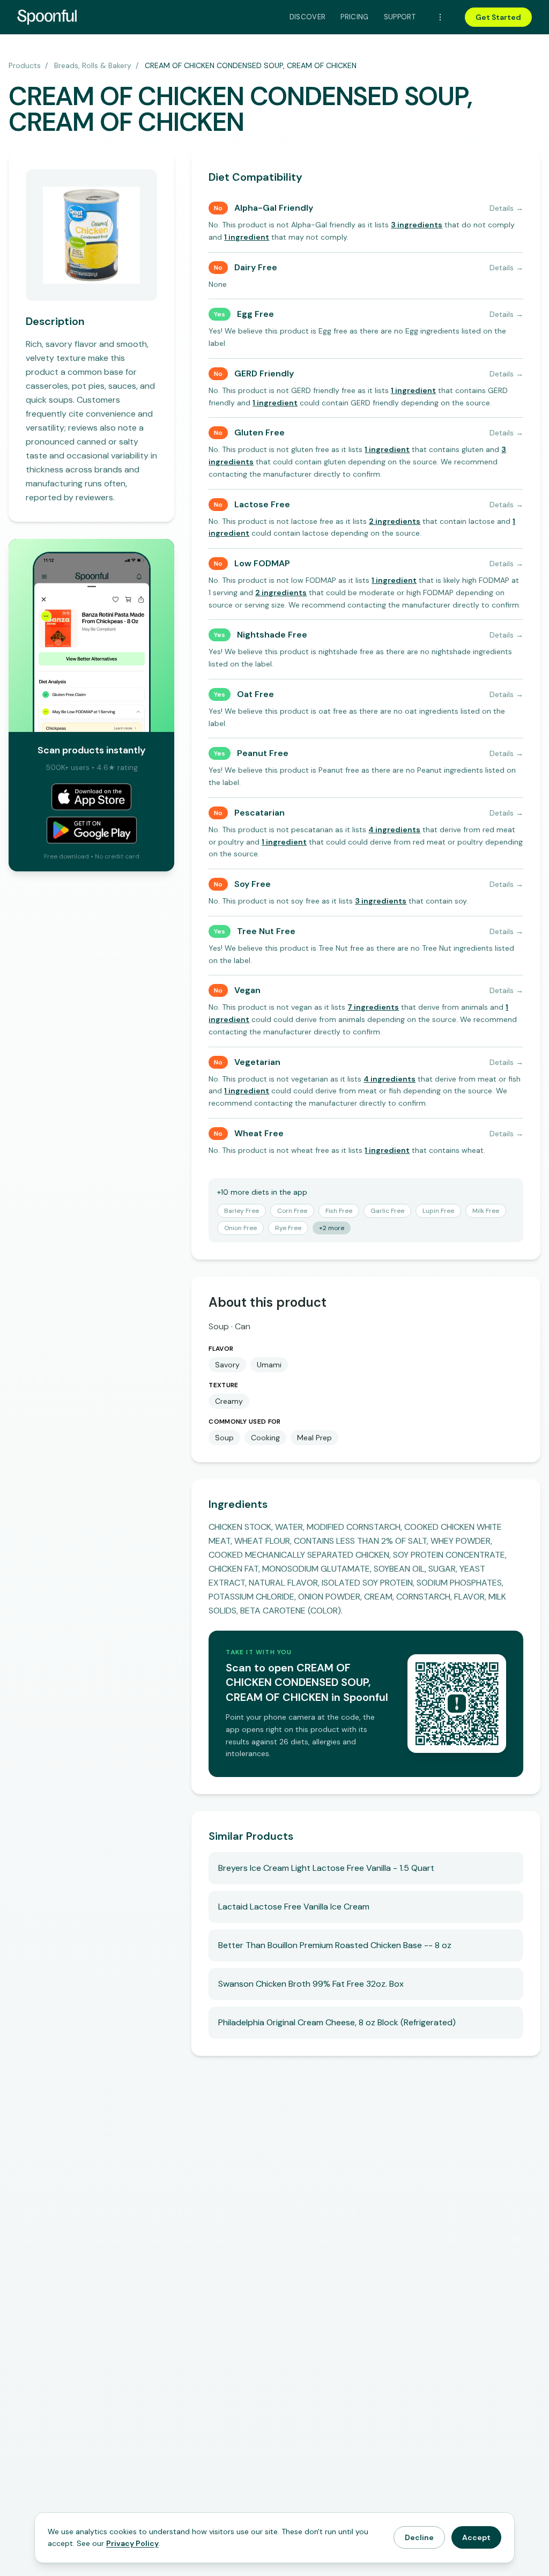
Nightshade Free (272, 635)
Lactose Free (262, 504)
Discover (308, 17)
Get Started (498, 17)
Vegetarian (257, 1062)
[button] (417, 225)
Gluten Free (259, 432)
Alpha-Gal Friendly (274, 208)
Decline (419, 2537)
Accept (476, 2537)
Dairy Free (256, 267)
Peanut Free (263, 753)
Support (400, 17)
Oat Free (255, 694)
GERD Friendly (264, 373)
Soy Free (253, 884)
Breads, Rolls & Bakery (93, 65)
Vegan (247, 990)
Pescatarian (259, 813)
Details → (506, 208)
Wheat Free (259, 1133)
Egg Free (255, 314)
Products (25, 65)
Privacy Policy (132, 2543)
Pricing (354, 17)
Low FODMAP (262, 563)
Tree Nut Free (266, 931)
